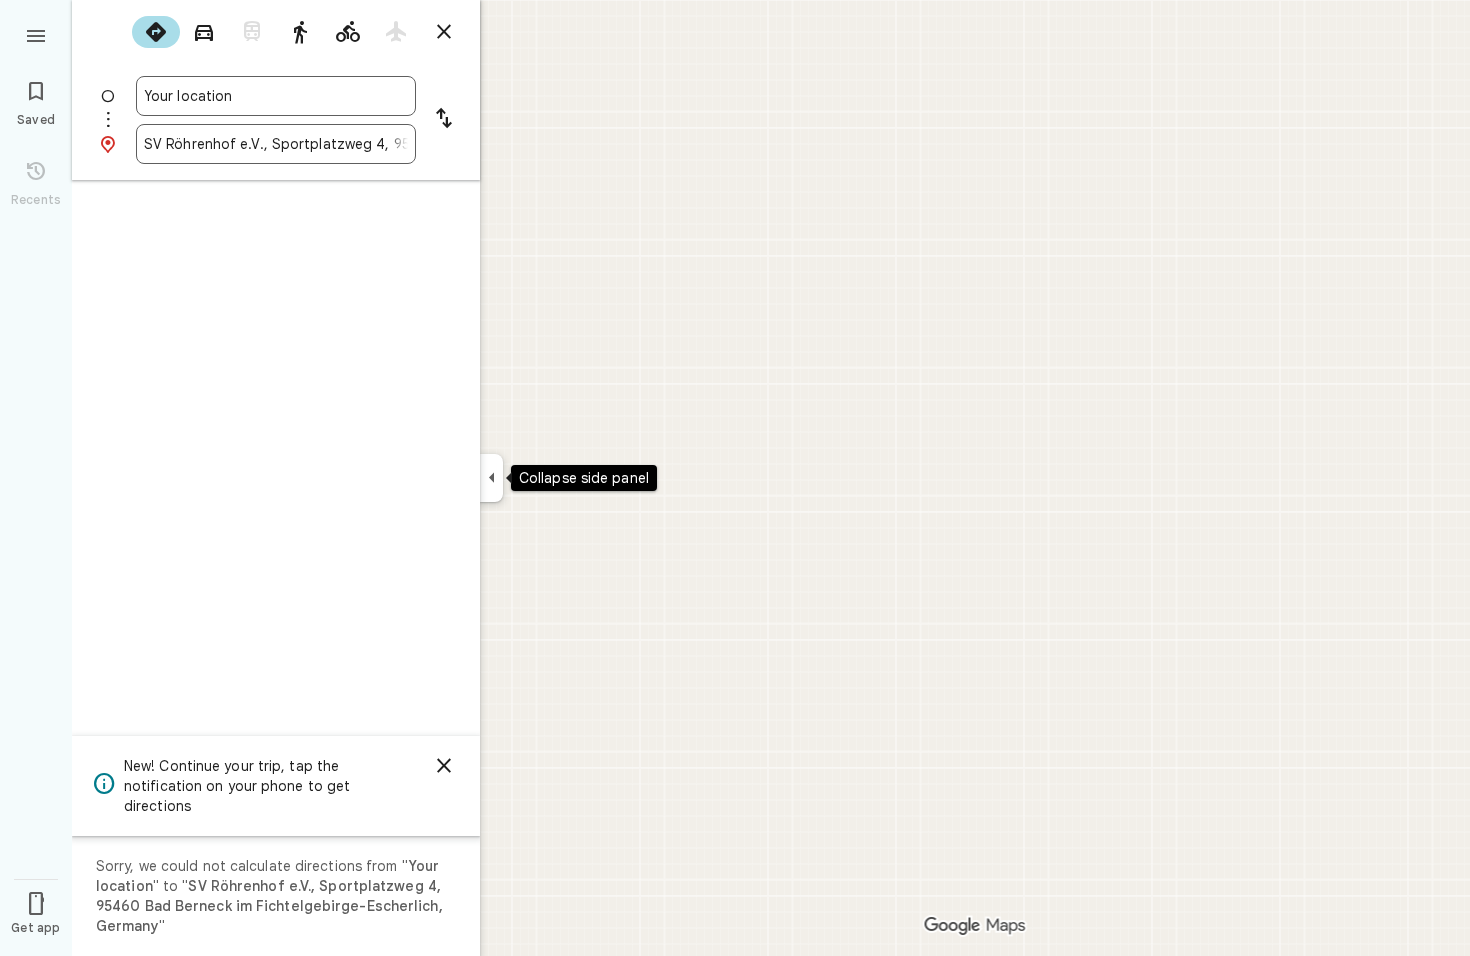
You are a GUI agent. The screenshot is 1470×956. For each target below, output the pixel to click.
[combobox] (276, 96)
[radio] (156, 32)
